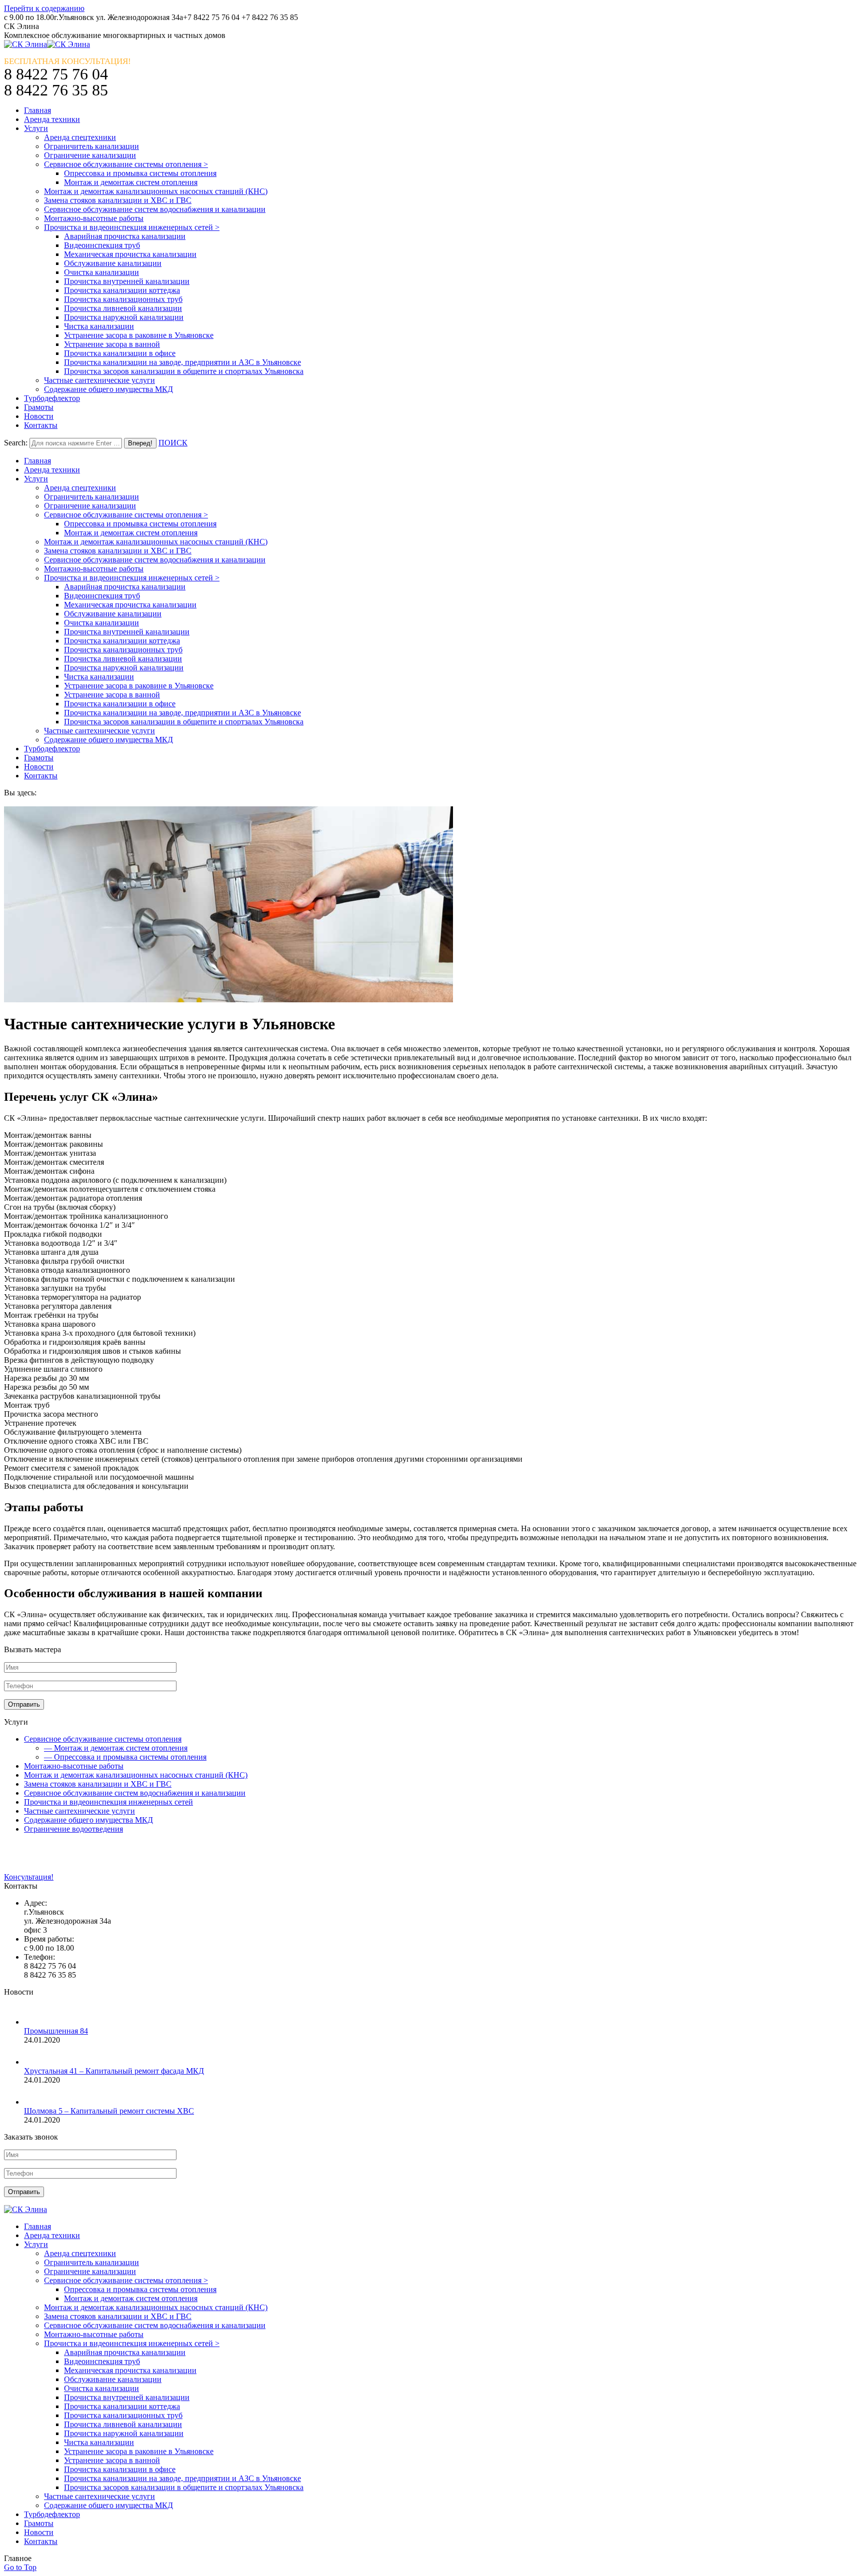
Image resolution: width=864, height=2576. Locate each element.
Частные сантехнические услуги (79, 1811)
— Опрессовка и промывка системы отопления (125, 1757)
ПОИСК (173, 443)
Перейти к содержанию (44, 8)
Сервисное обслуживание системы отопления (103, 1739)
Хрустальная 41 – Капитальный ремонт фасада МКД (114, 2071)
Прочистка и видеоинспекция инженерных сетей (108, 1802)
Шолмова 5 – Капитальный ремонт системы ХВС (109, 2111)
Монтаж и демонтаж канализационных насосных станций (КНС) (136, 1775)
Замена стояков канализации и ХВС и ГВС (98, 1784)
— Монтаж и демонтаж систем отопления (116, 1748)
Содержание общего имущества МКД (88, 1820)
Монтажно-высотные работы (74, 1766)
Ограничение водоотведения (73, 1829)
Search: (16, 443)
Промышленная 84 (56, 2031)
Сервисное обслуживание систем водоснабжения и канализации (135, 1793)
